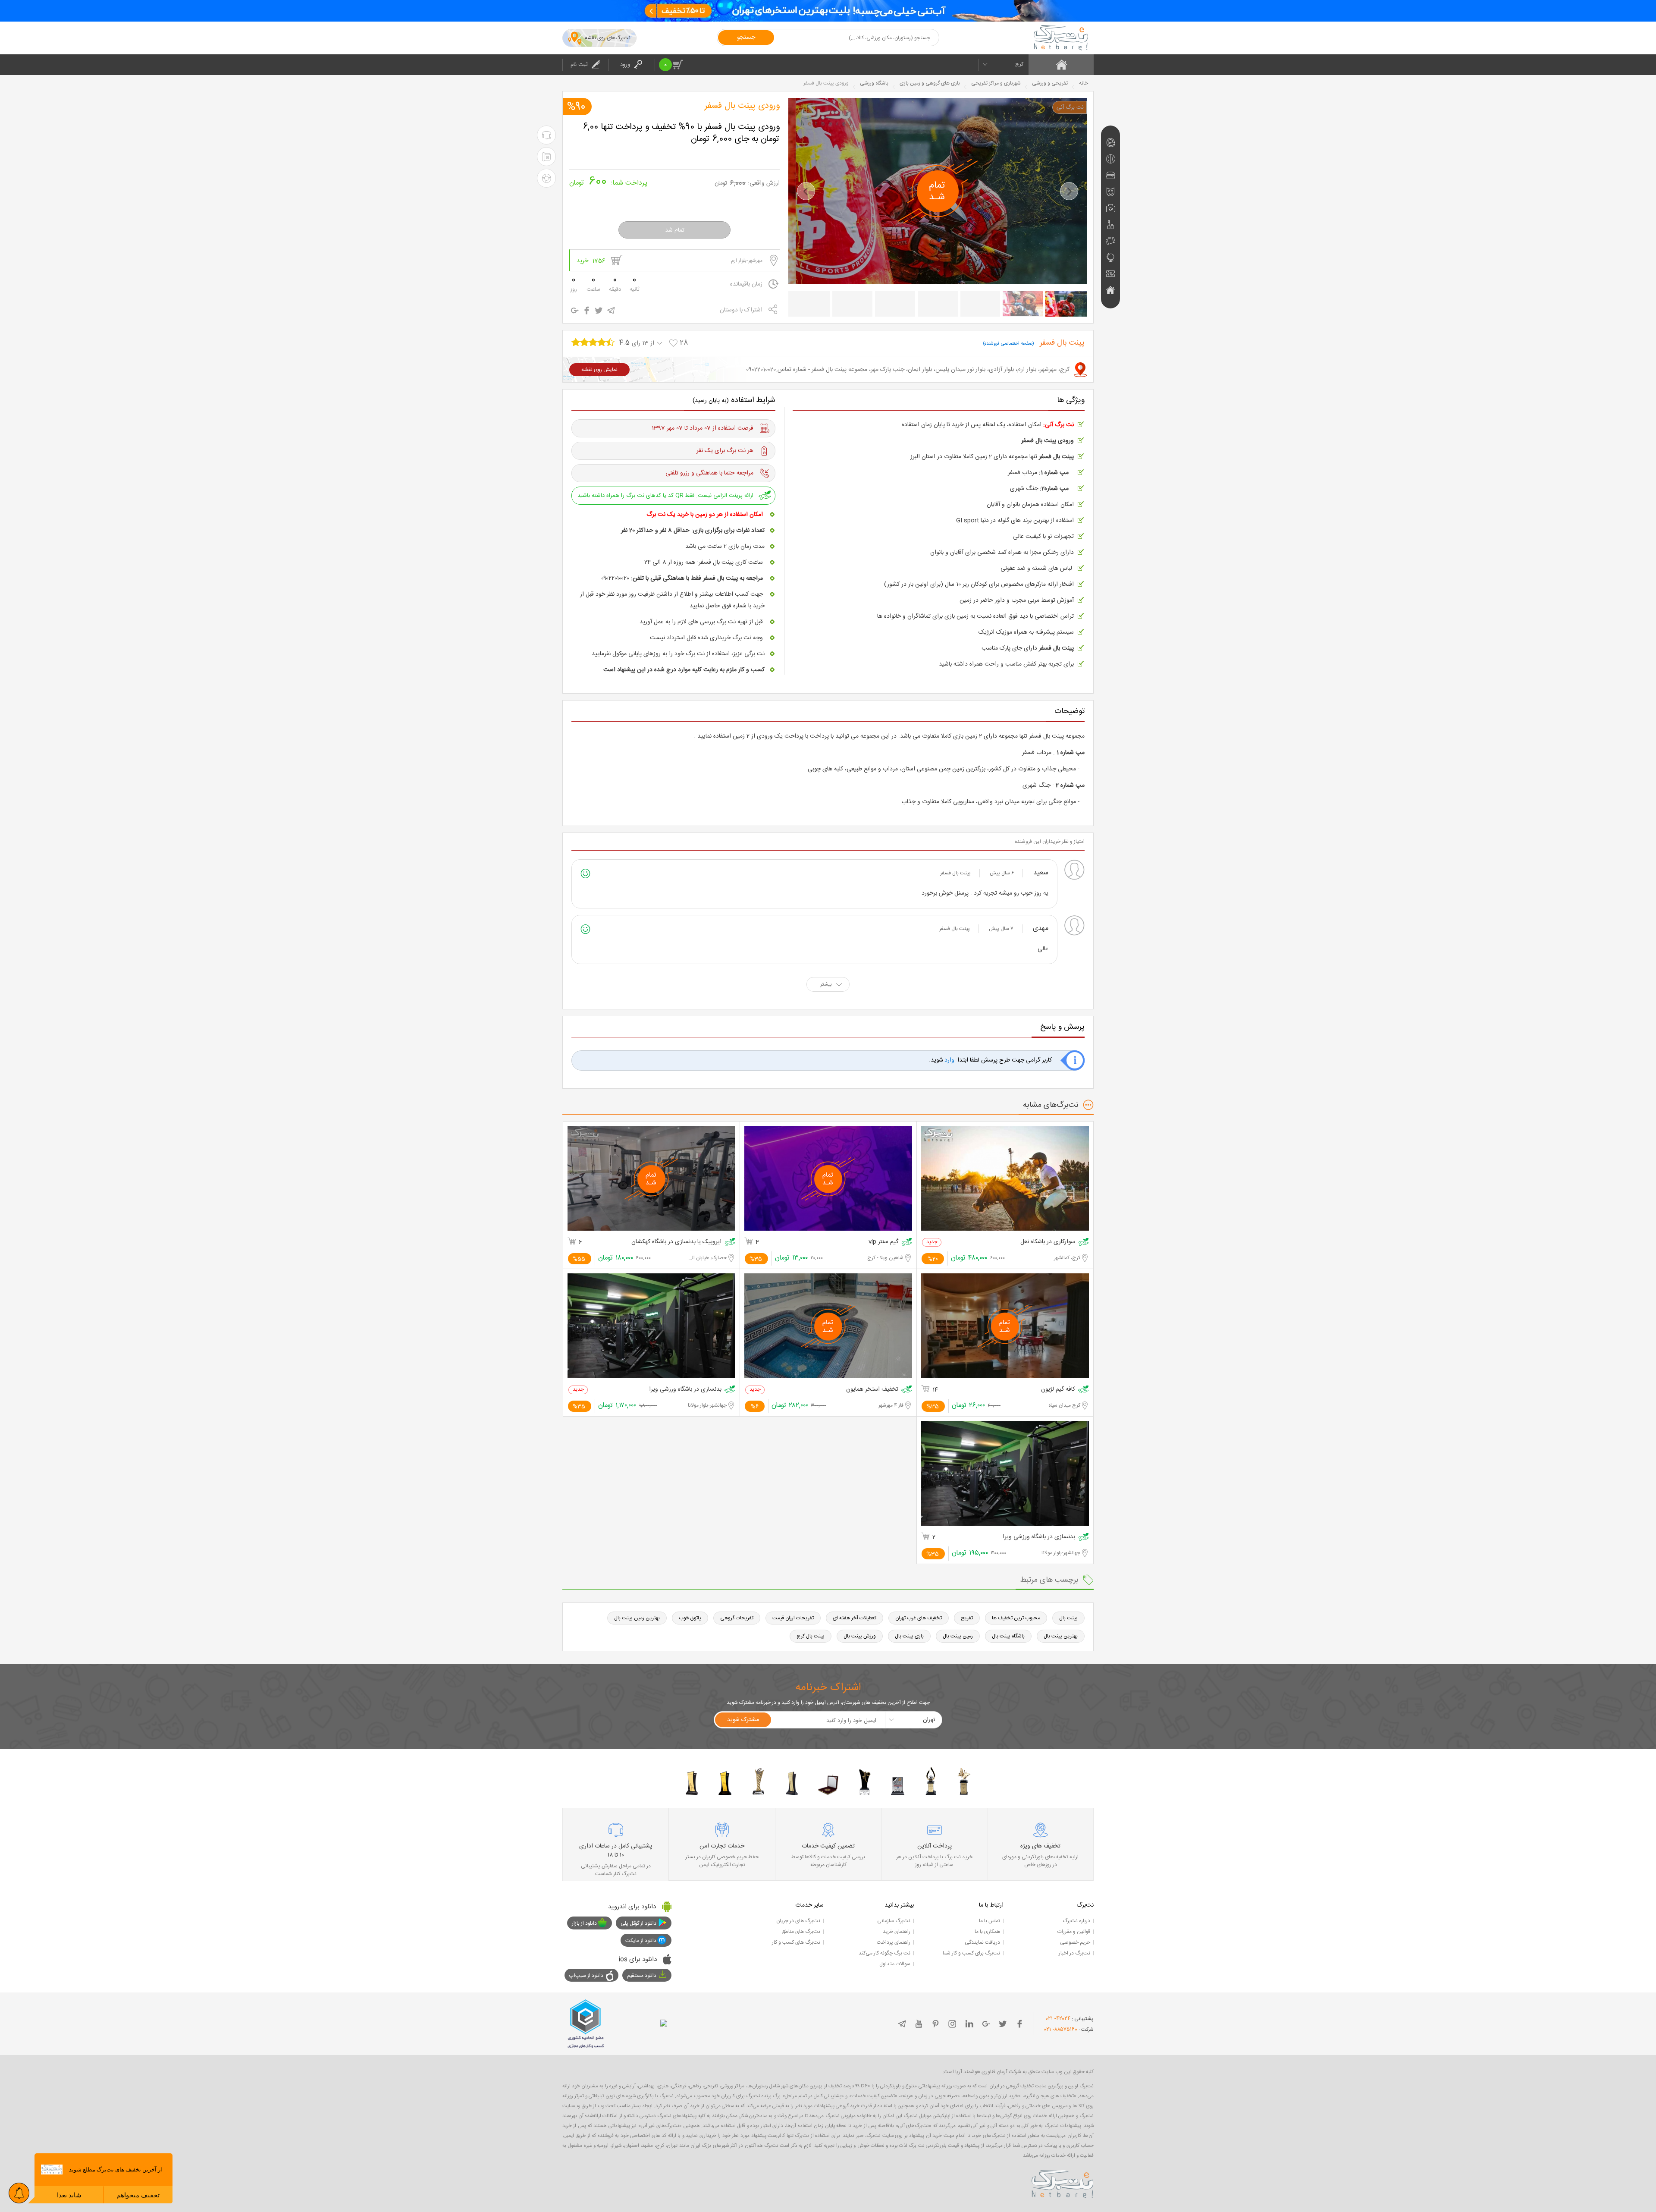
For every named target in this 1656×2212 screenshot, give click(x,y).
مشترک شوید (743, 1720)
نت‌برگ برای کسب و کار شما (971, 1953)
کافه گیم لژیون (1058, 1390)
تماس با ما (990, 1921)
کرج (1019, 64)
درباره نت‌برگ (1076, 1921)
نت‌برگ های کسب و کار (796, 1942)
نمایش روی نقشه (599, 370)
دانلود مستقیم (642, 1976)
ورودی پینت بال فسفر (742, 106)
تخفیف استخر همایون (872, 1390)
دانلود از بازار (584, 1923)
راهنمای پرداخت (894, 1942)
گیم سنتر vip (883, 1242)
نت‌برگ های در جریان (798, 1921)
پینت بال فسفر (955, 873)
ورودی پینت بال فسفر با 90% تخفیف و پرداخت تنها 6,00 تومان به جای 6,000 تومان (681, 133)
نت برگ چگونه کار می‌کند (884, 1953)
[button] (806, 191)
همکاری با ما (987, 1932)
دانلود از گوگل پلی (638, 1923)
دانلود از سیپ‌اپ (586, 1976)
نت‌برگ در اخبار (1074, 1953)
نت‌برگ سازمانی (894, 1921)
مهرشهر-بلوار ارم (747, 261)
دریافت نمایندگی (982, 1942)
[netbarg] (1063, 2182)
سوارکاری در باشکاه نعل (1048, 1242)
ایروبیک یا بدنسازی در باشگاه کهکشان (676, 1242)
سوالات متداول (895, 1964)
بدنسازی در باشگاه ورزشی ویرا (685, 1390)
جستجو (746, 38)
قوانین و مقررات (1074, 1932)
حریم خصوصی (1075, 1942)
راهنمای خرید (897, 1932)
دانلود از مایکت (641, 1941)
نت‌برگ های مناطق (801, 1932)
